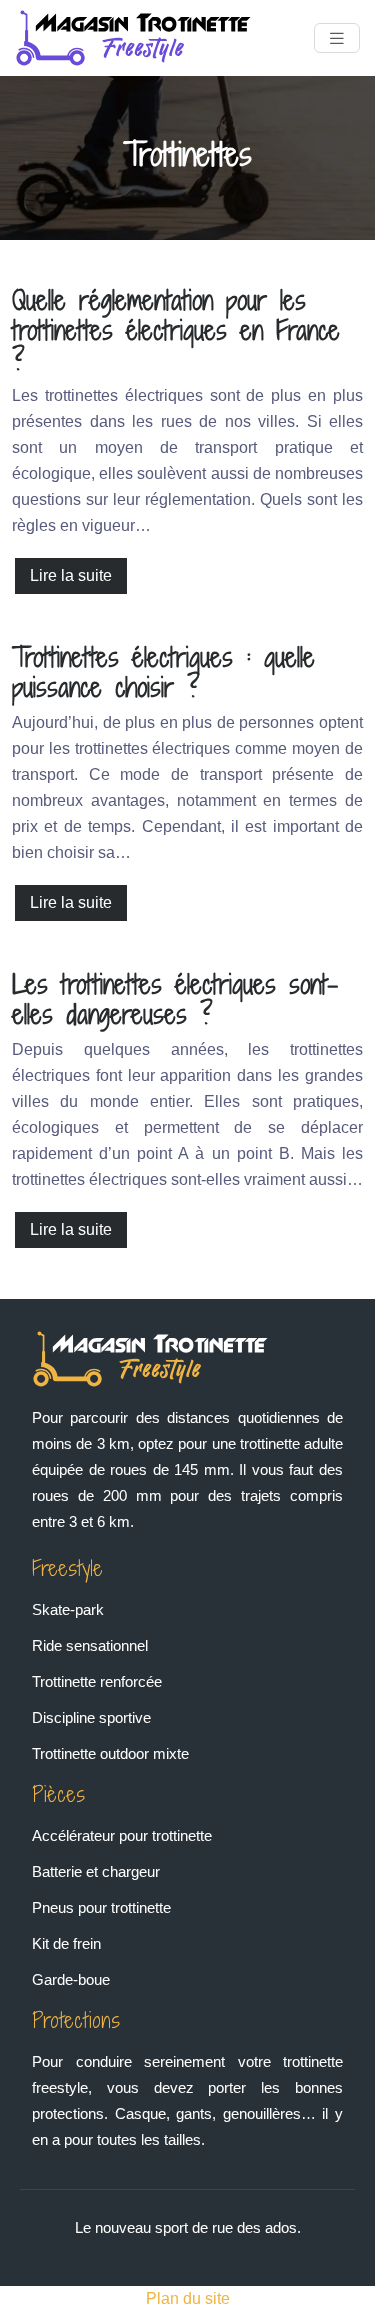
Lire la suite (71, 575)
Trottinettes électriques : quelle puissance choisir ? (163, 672)
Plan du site (188, 2298)
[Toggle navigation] (337, 38)
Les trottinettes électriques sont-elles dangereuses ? (175, 999)
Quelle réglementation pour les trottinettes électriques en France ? (176, 330)
